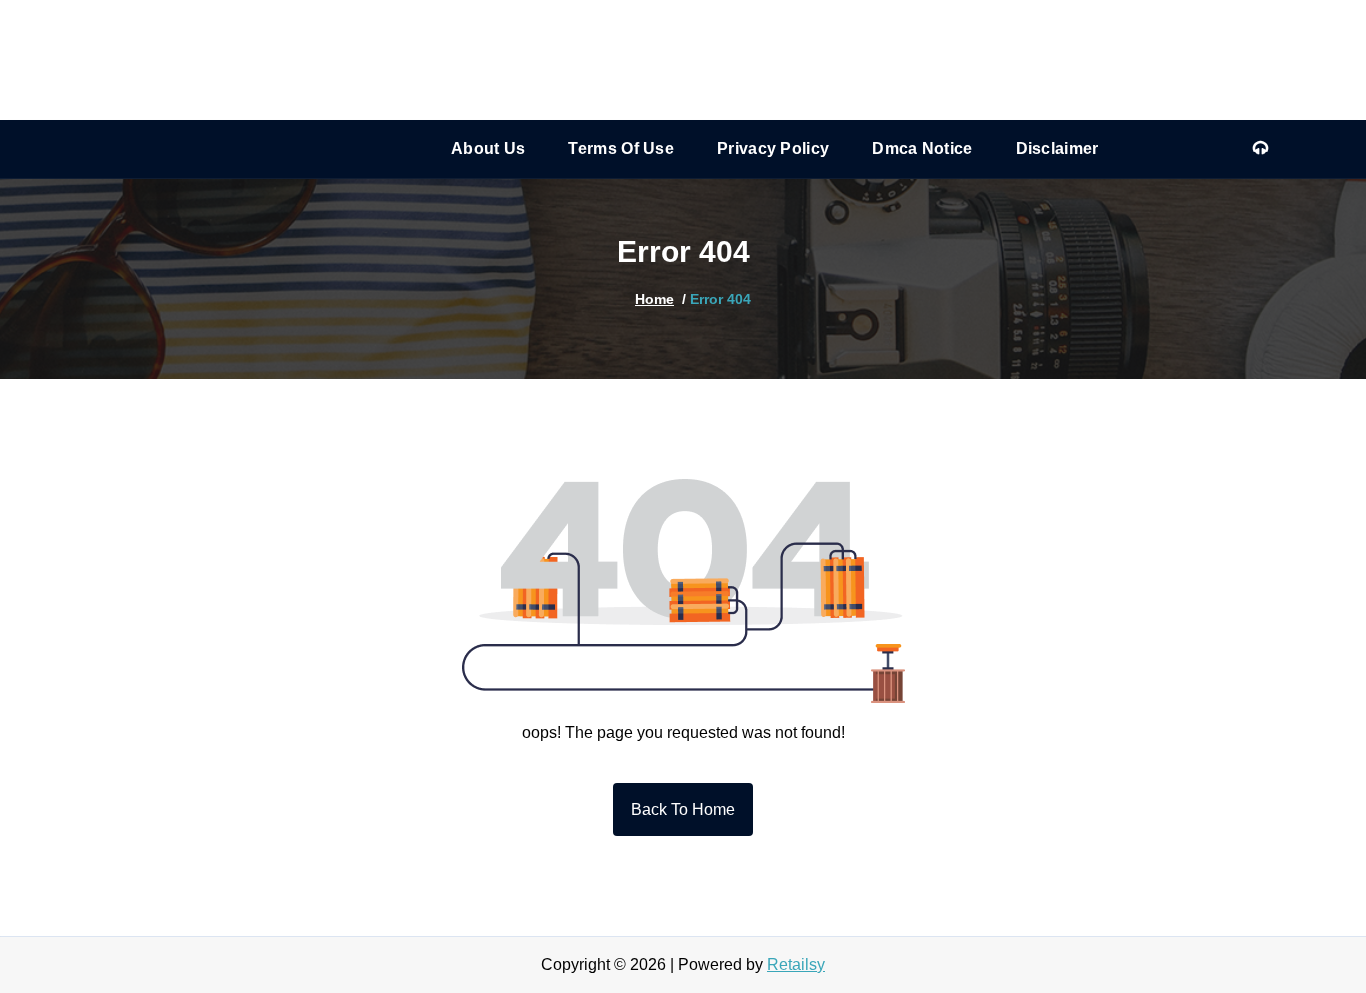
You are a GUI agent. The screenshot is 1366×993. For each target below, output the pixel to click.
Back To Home (683, 809)
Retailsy (796, 964)
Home (654, 299)
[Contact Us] (1260, 149)
